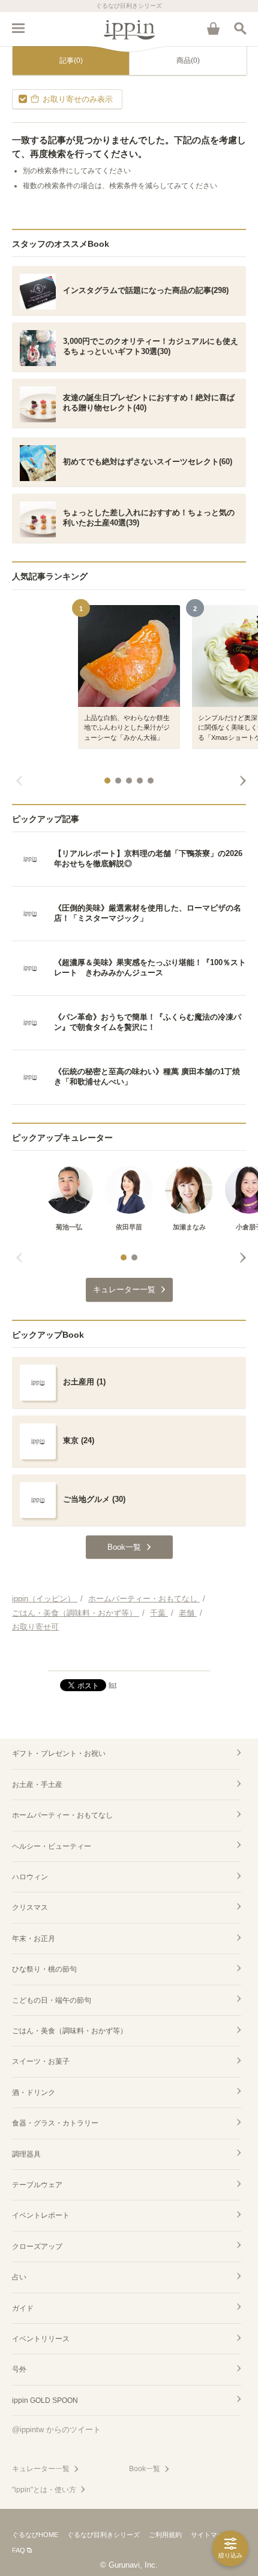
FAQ (19, 2550)
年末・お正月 (34, 1939)
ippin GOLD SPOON (45, 2400)
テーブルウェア (37, 2185)
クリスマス (30, 1907)
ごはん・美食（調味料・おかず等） (70, 2031)
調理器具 (26, 2154)
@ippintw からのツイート (56, 2430)
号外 (19, 2369)
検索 (240, 28)
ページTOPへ (129, 1656)
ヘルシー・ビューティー (52, 1846)
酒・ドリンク (34, 2093)
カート (213, 28)
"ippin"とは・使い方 (44, 2490)
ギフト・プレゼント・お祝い (59, 1753)
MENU (18, 28)
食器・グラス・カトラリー (55, 2123)
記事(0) (71, 61)
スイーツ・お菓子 (41, 2061)
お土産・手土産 (37, 1785)
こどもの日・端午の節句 (52, 2000)
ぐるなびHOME (35, 2535)
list (112, 1685)
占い (19, 2277)
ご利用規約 (165, 2535)
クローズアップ (37, 2247)
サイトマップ (211, 2535)
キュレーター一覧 (41, 2469)
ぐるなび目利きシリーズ (103, 2535)
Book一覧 (145, 2469)
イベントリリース (41, 2339)
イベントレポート (41, 2215)
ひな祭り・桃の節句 (44, 1969)
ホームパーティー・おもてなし (62, 1815)
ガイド (23, 2308)
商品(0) (188, 61)
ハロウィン (30, 1877)
